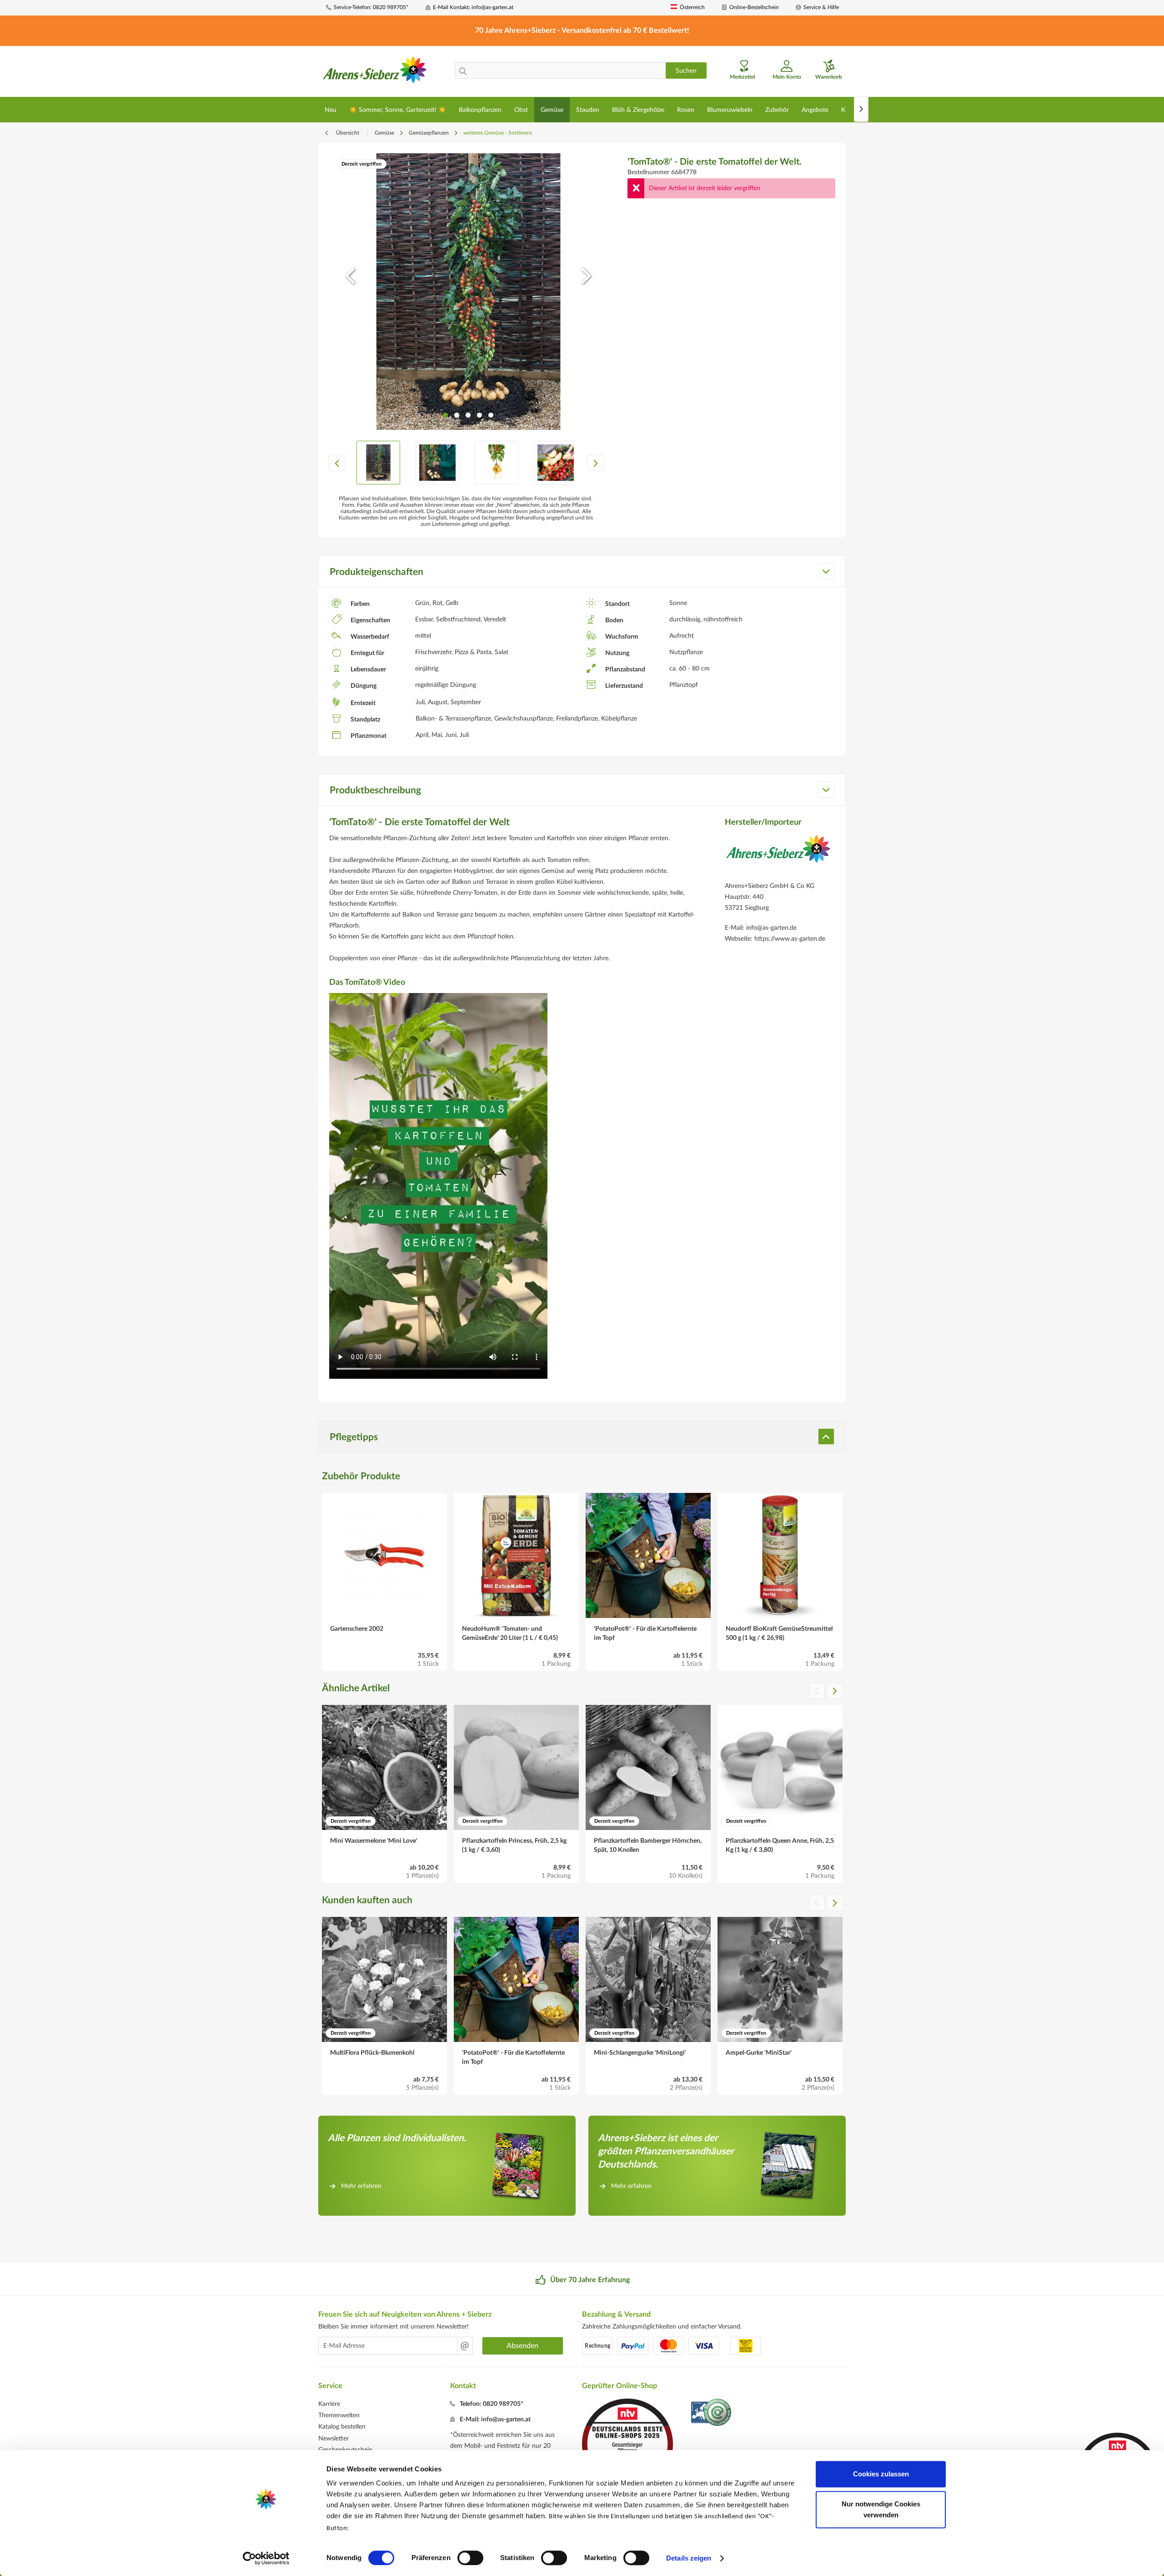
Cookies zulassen (881, 2474)
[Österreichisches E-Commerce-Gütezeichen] (712, 2413)
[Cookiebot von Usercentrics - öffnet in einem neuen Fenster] (266, 2558)
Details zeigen (689, 2558)
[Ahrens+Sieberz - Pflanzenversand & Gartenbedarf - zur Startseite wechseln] (375, 72)
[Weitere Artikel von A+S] (778, 856)
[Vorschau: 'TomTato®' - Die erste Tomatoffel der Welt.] (378, 463)
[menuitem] (372, 8)
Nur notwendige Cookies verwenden (881, 2509)
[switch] (470, 2558)
